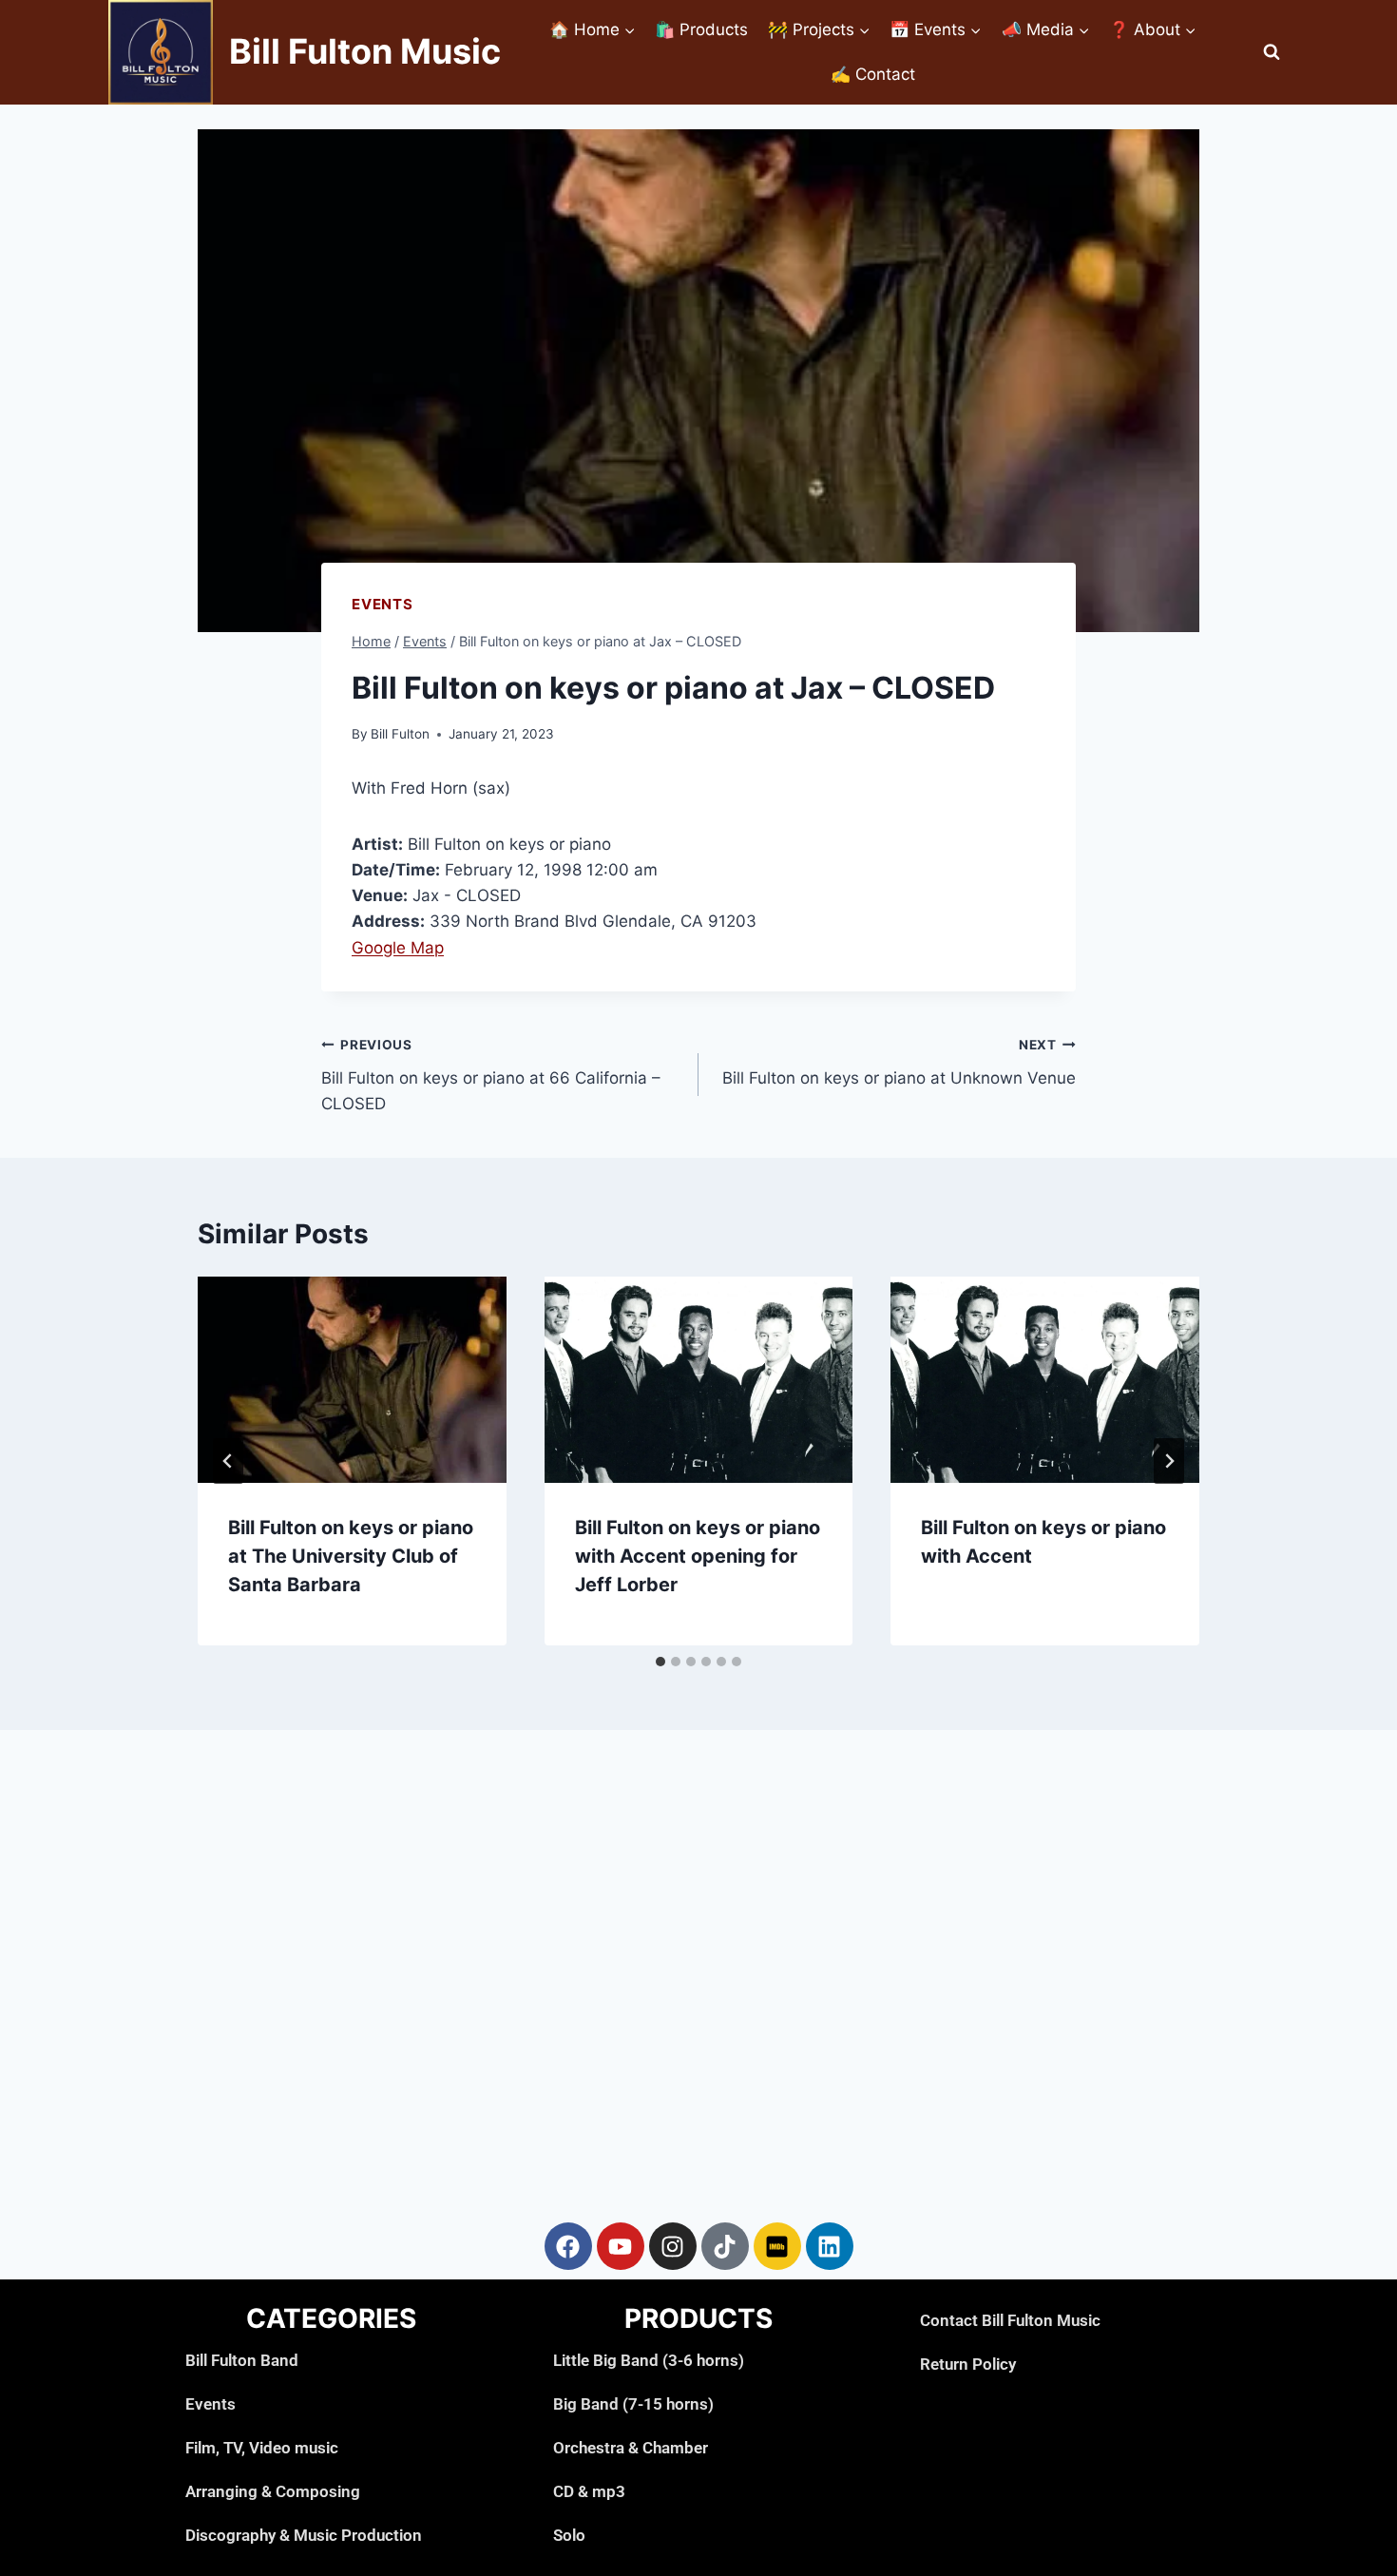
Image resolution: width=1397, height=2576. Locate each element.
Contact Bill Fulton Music (1010, 2320)
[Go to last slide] (228, 1461)
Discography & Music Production (304, 2535)
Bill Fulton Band (242, 2360)
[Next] (1169, 1461)
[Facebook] (568, 2246)
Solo (569, 2535)
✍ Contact (873, 74)
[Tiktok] (725, 2246)
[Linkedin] (830, 2246)
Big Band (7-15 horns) (633, 2404)
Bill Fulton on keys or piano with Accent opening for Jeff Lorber (698, 1556)
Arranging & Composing (273, 2491)
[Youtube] (621, 2246)
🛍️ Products (701, 29)
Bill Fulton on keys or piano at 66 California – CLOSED (491, 1075)
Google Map (398, 948)
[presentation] (352, 1379)
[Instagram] (673, 2246)
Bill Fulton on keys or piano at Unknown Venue (899, 1062)
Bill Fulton (400, 734)
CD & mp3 (589, 2491)
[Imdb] (777, 2246)
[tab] (660, 1662)
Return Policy (968, 2364)
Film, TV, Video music (262, 2448)
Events (383, 604)
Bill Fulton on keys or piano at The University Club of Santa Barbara (351, 1556)
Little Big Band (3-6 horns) (649, 2360)
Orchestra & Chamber (631, 2448)
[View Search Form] (1272, 52)
